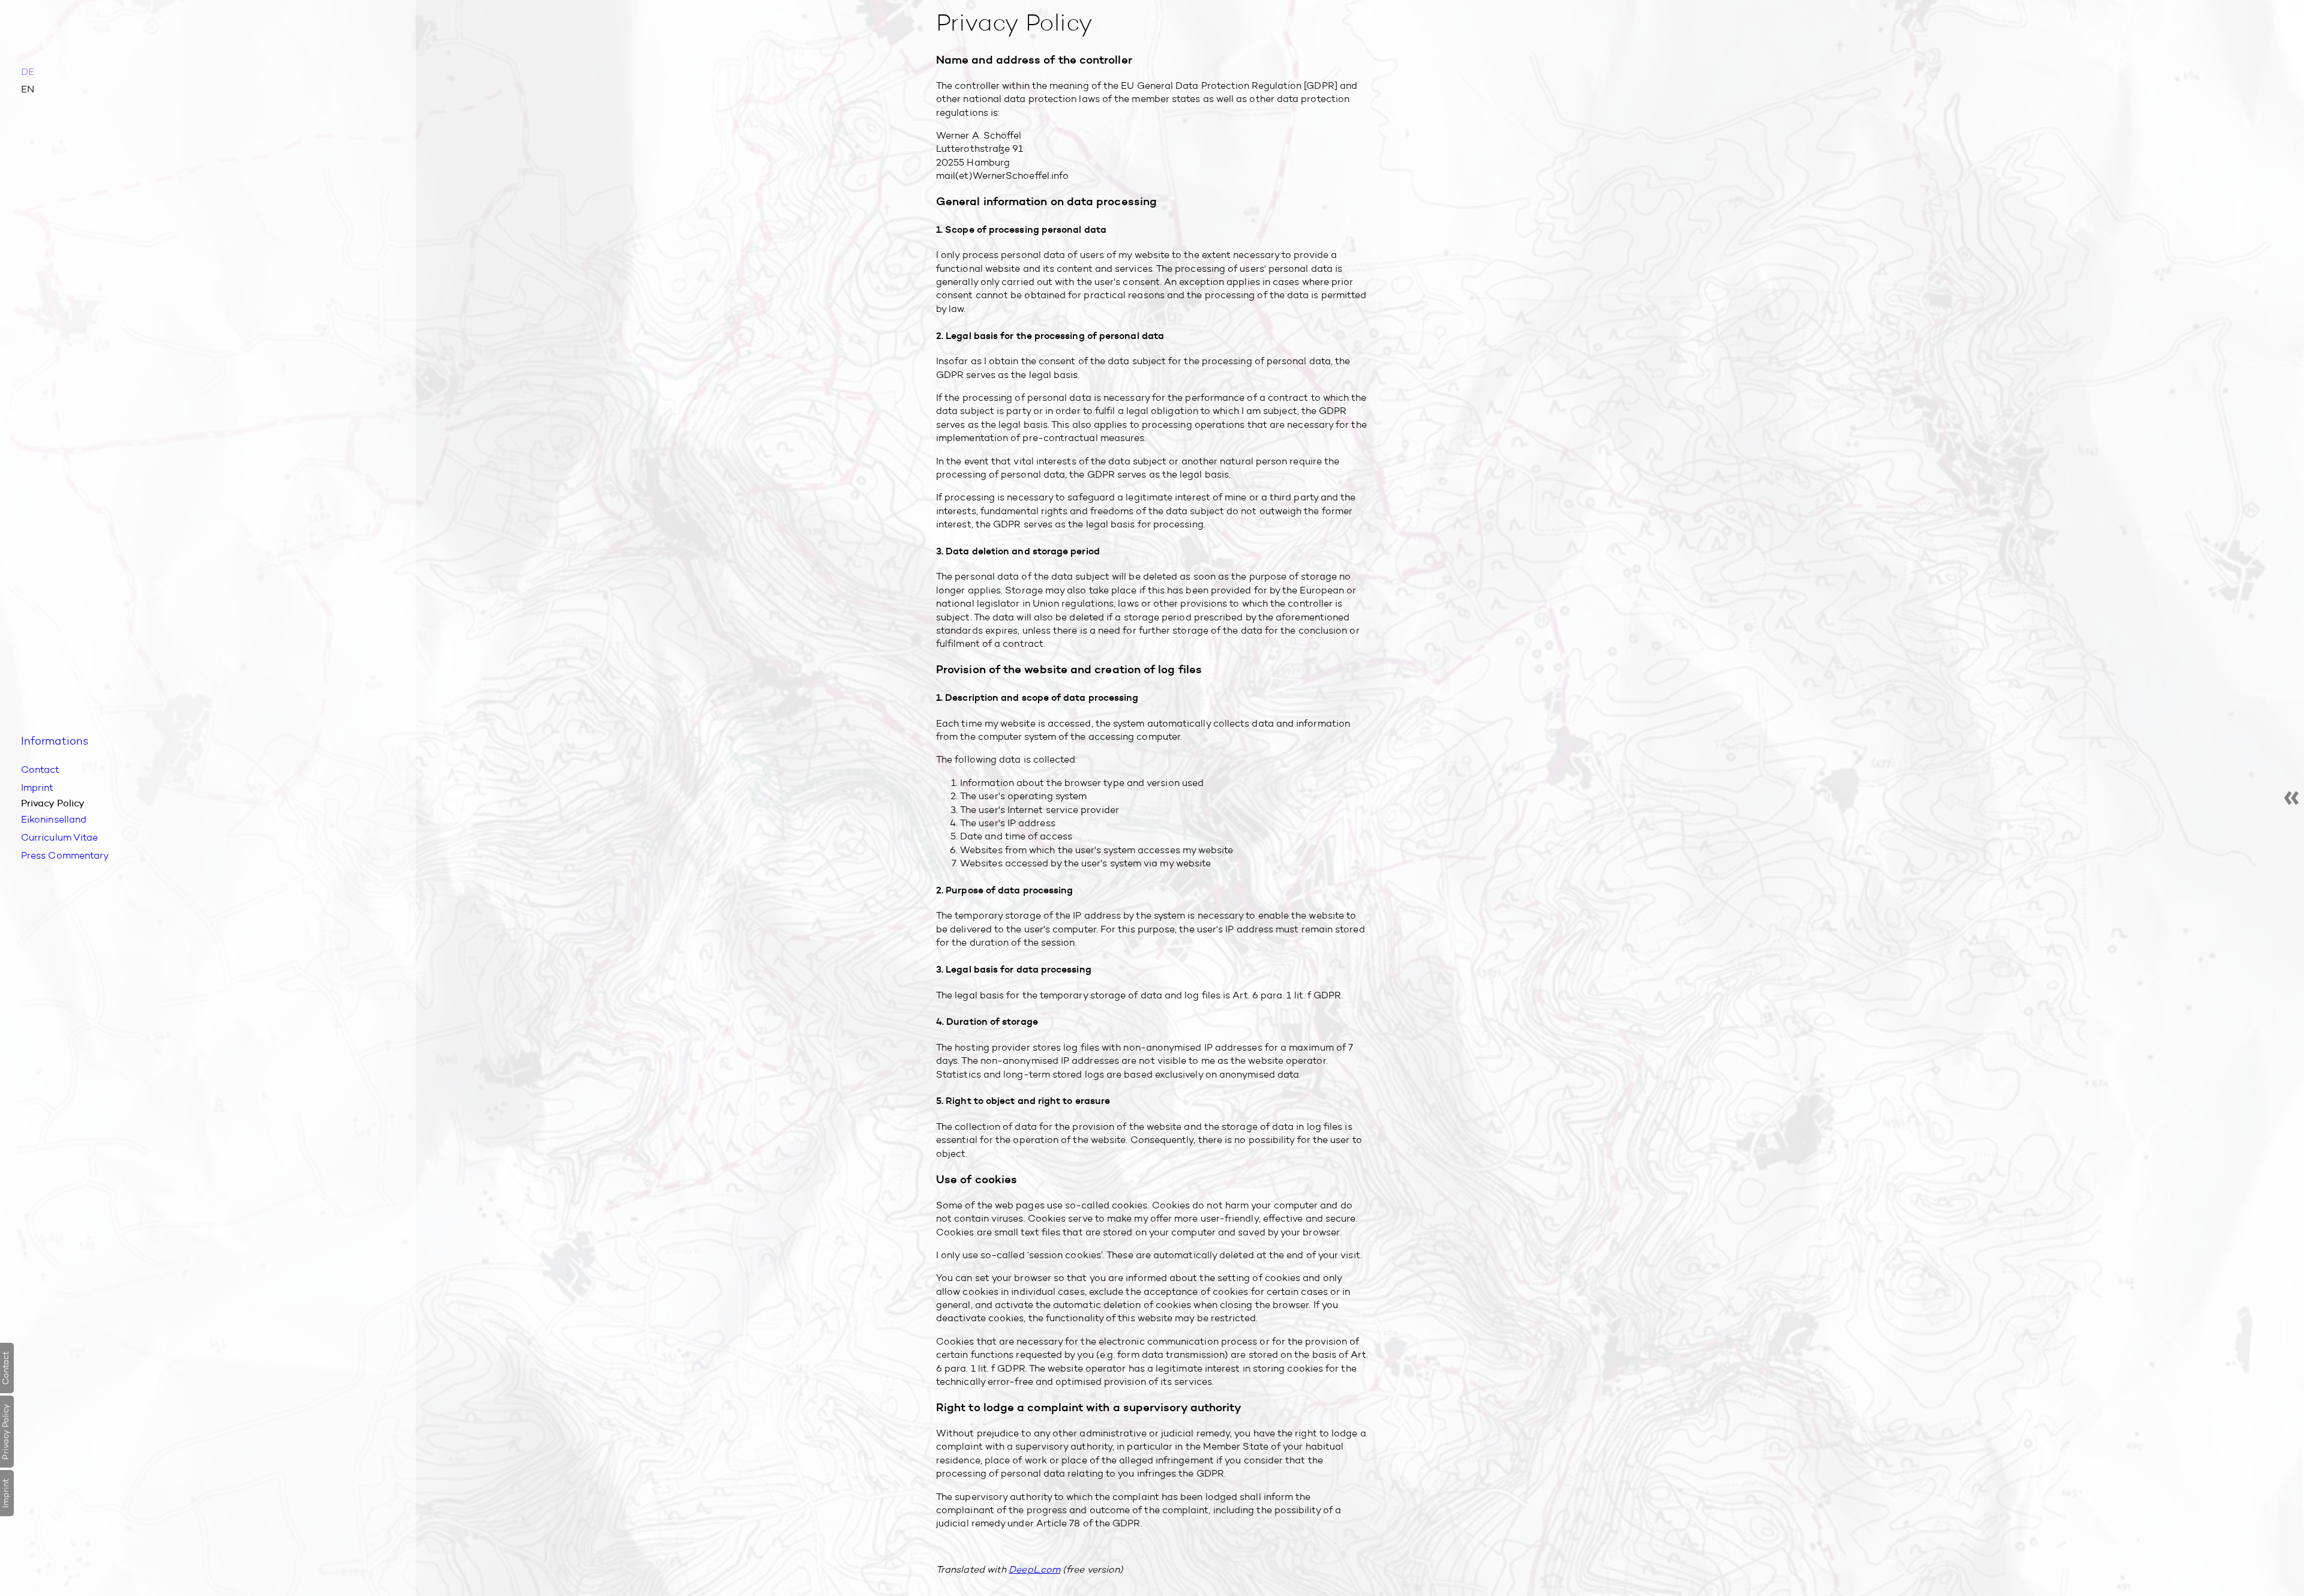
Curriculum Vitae (55, 834)
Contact (38, 772)
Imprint (36, 789)
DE (28, 72)
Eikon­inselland (50, 817)
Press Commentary (60, 850)
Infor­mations (50, 746)
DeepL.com (1034, 1569)
